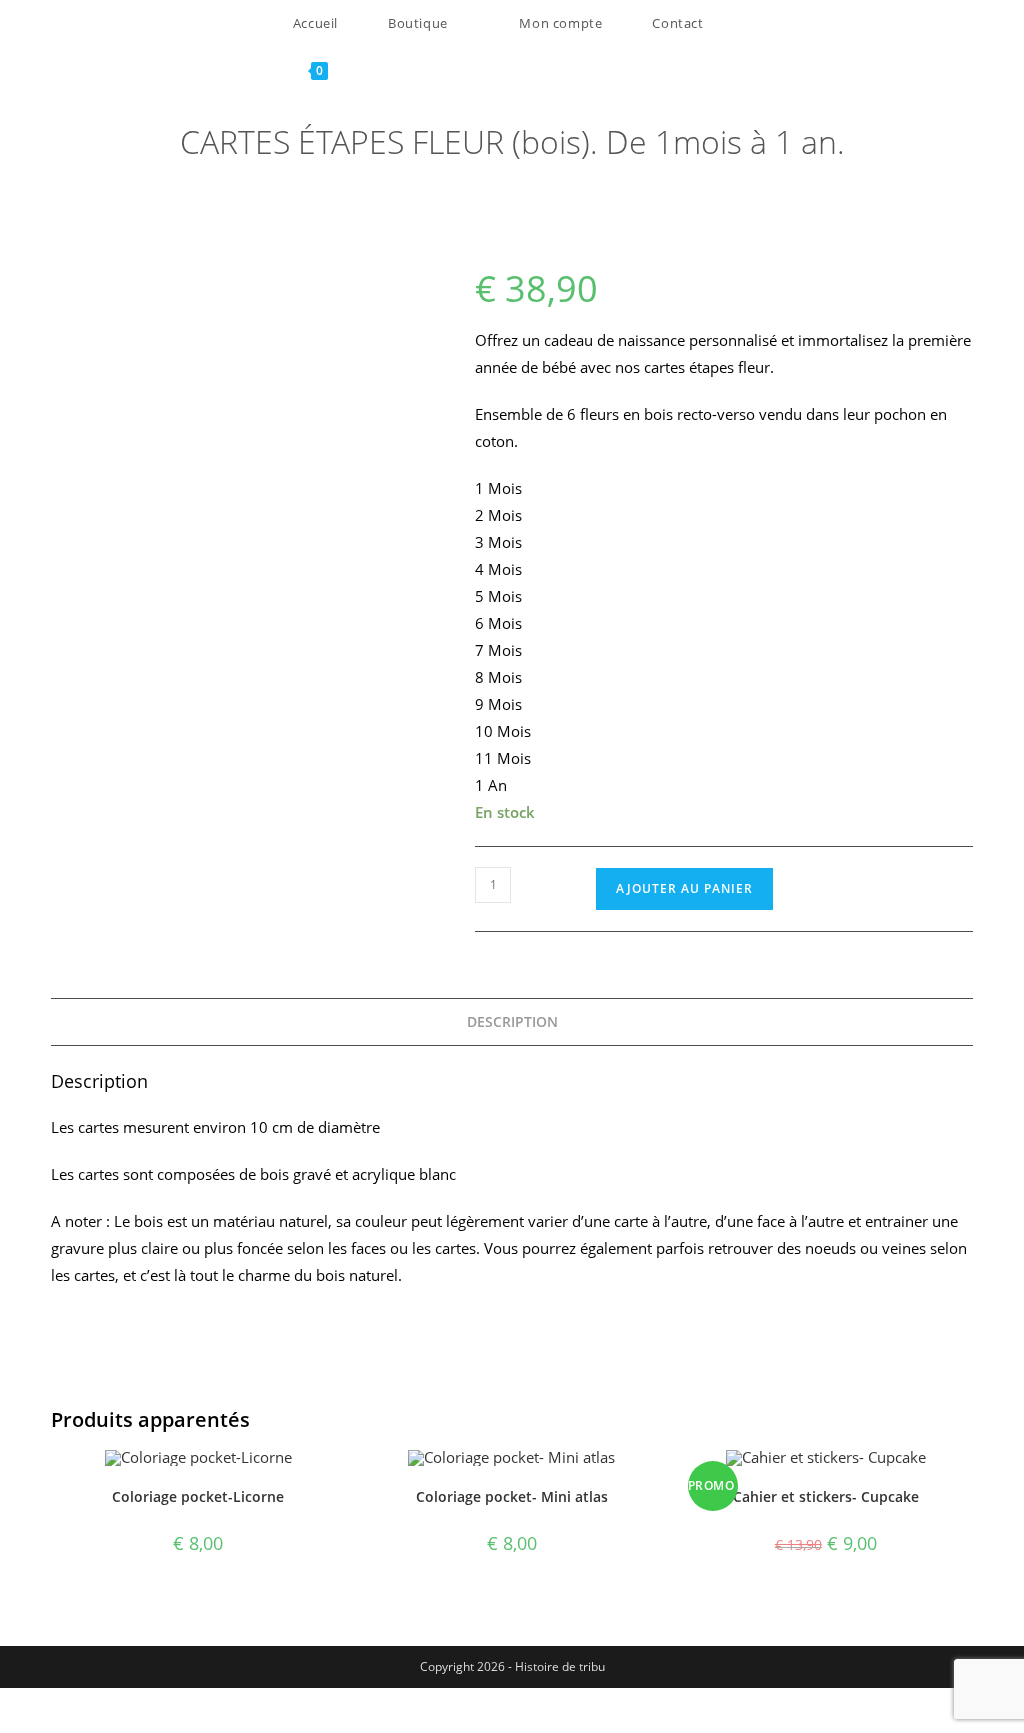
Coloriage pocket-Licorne (198, 1496)
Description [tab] (512, 1022)
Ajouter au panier (684, 888)
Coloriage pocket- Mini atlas (512, 1496)
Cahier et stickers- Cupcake (826, 1496)
